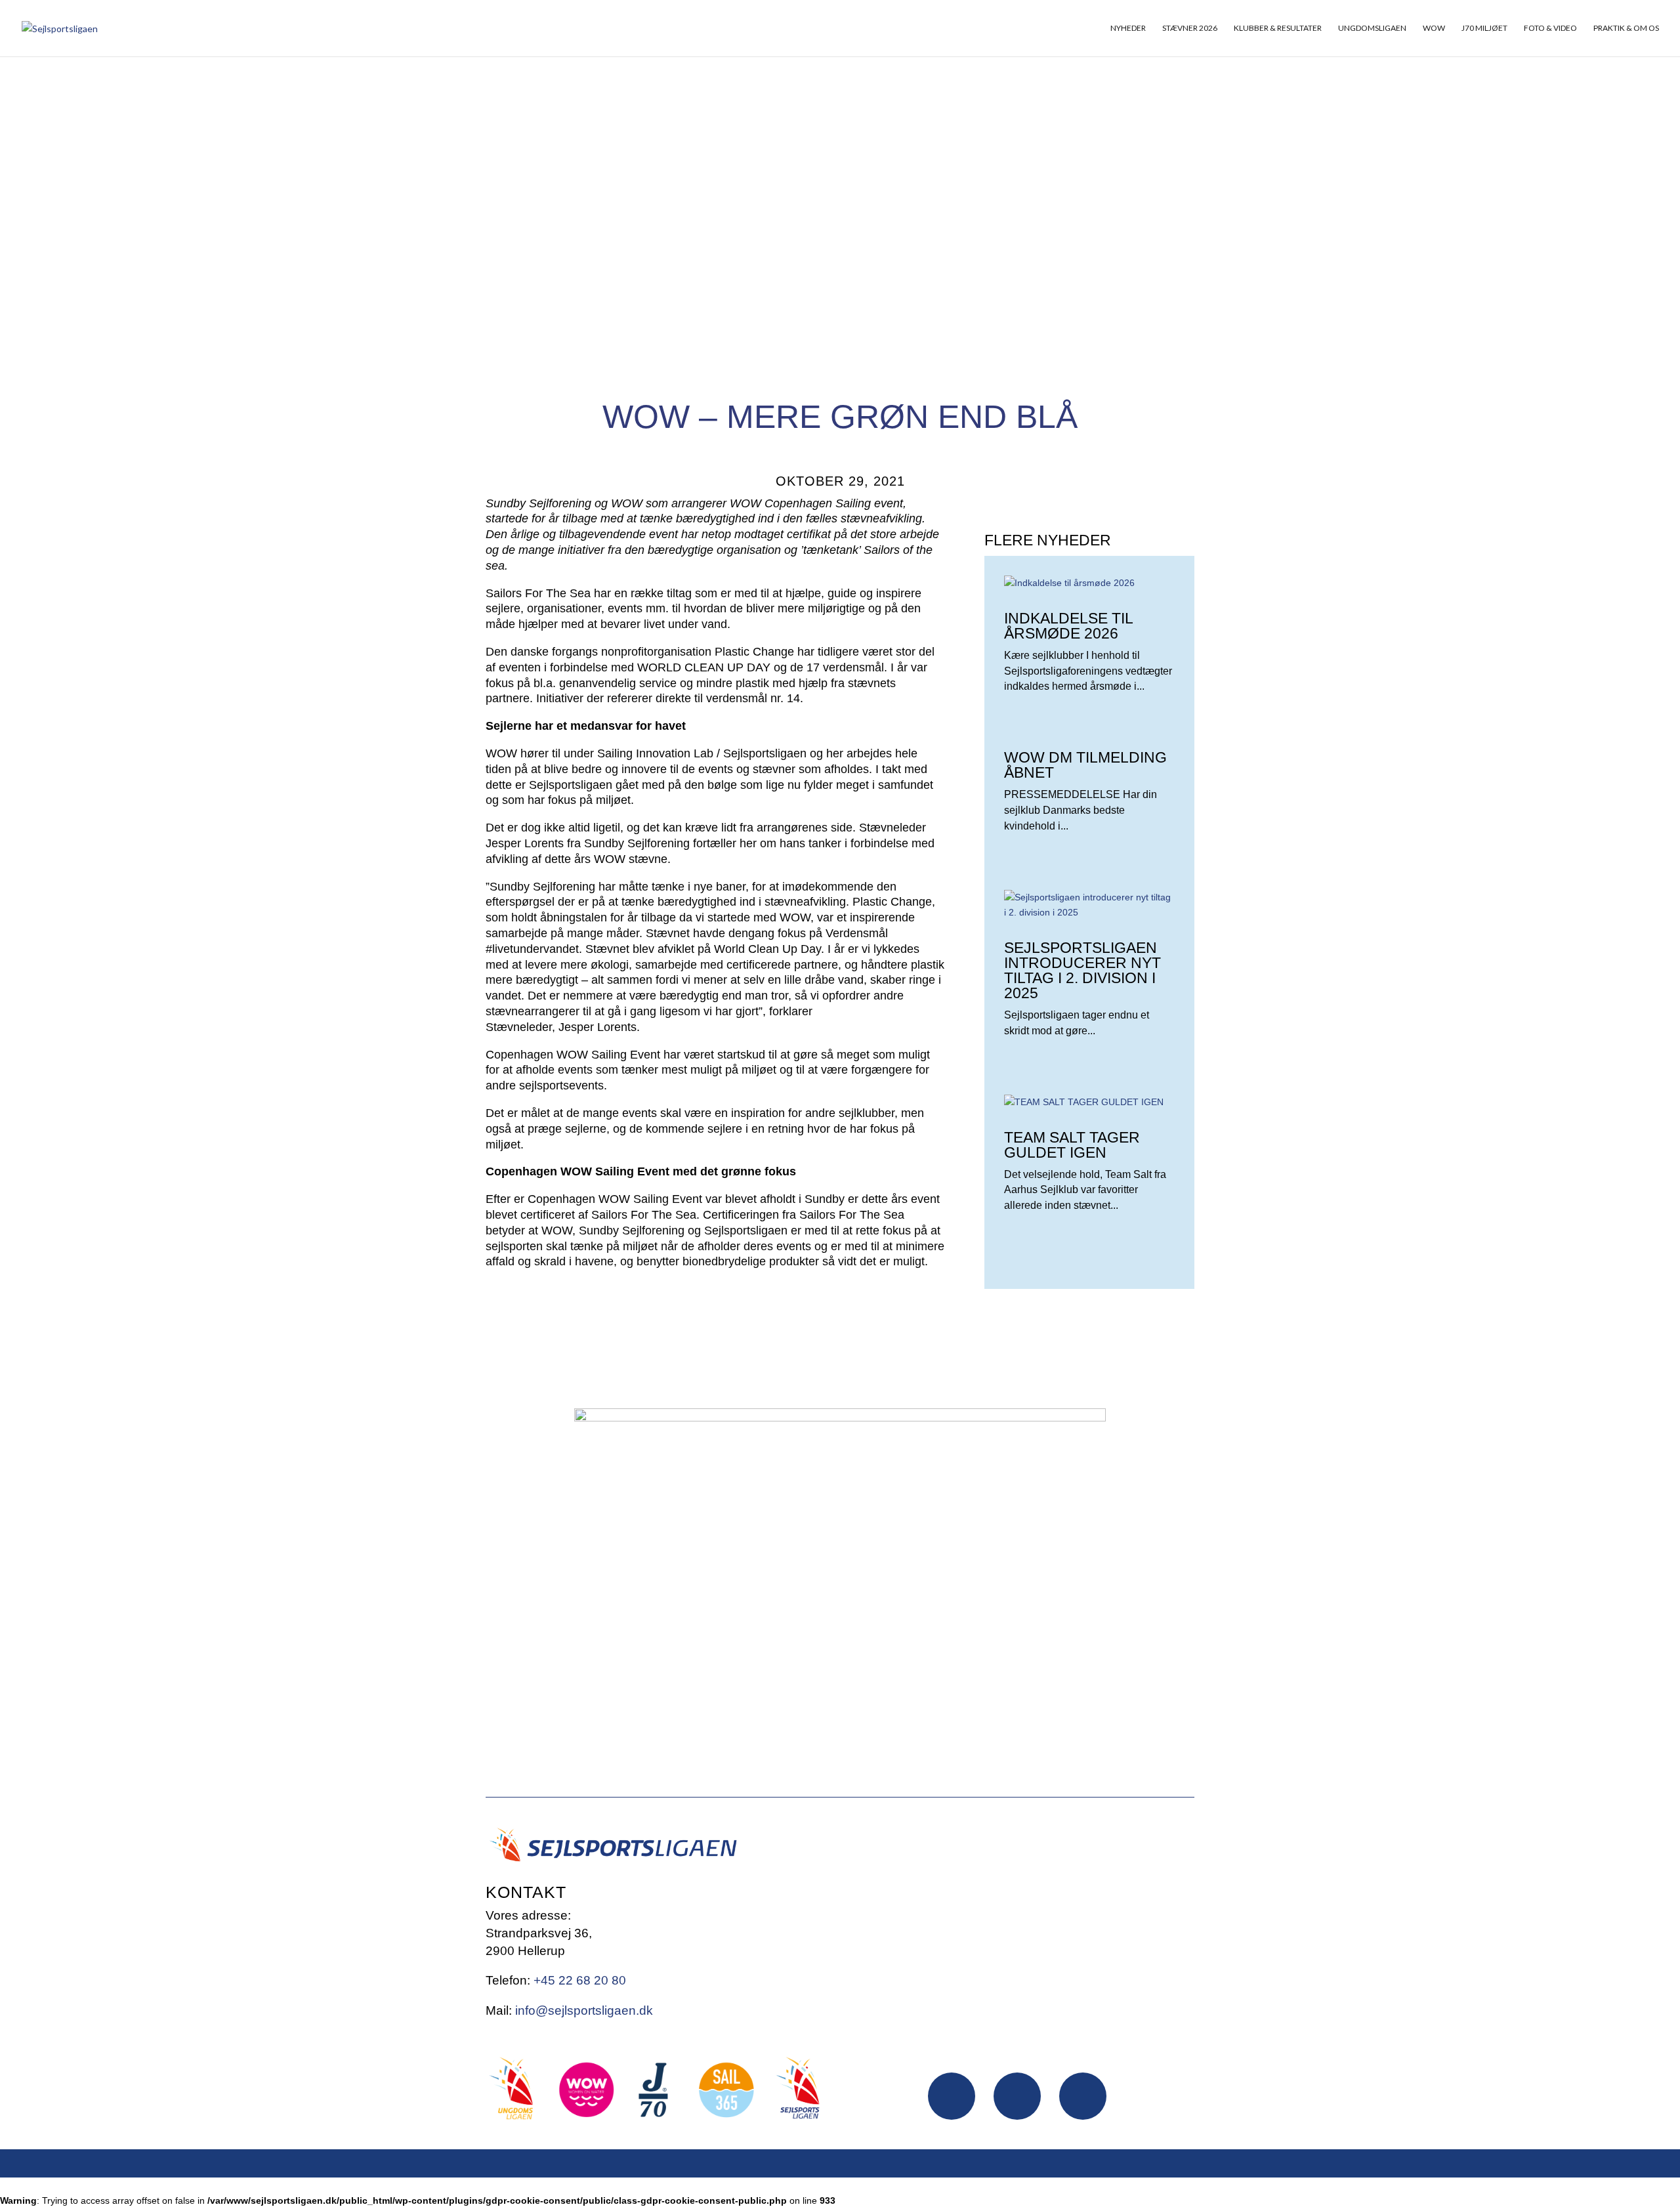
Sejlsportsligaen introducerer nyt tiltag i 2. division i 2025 (1082, 970)
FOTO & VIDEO (1550, 28)
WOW (1434, 28)
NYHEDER (1128, 28)
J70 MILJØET (1484, 28)
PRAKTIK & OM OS (1626, 28)
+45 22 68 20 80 (580, 1980)
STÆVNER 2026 (1190, 28)
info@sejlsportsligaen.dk (584, 2010)
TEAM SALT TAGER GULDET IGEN (1072, 1145)
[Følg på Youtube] (1083, 2096)
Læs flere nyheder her (1078, 1330)
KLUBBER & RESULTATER (1278, 28)
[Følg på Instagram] (1017, 2096)
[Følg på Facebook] (952, 2096)
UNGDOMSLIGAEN (1372, 28)
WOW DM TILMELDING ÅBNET (1085, 765)
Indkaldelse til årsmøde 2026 (1068, 626)
